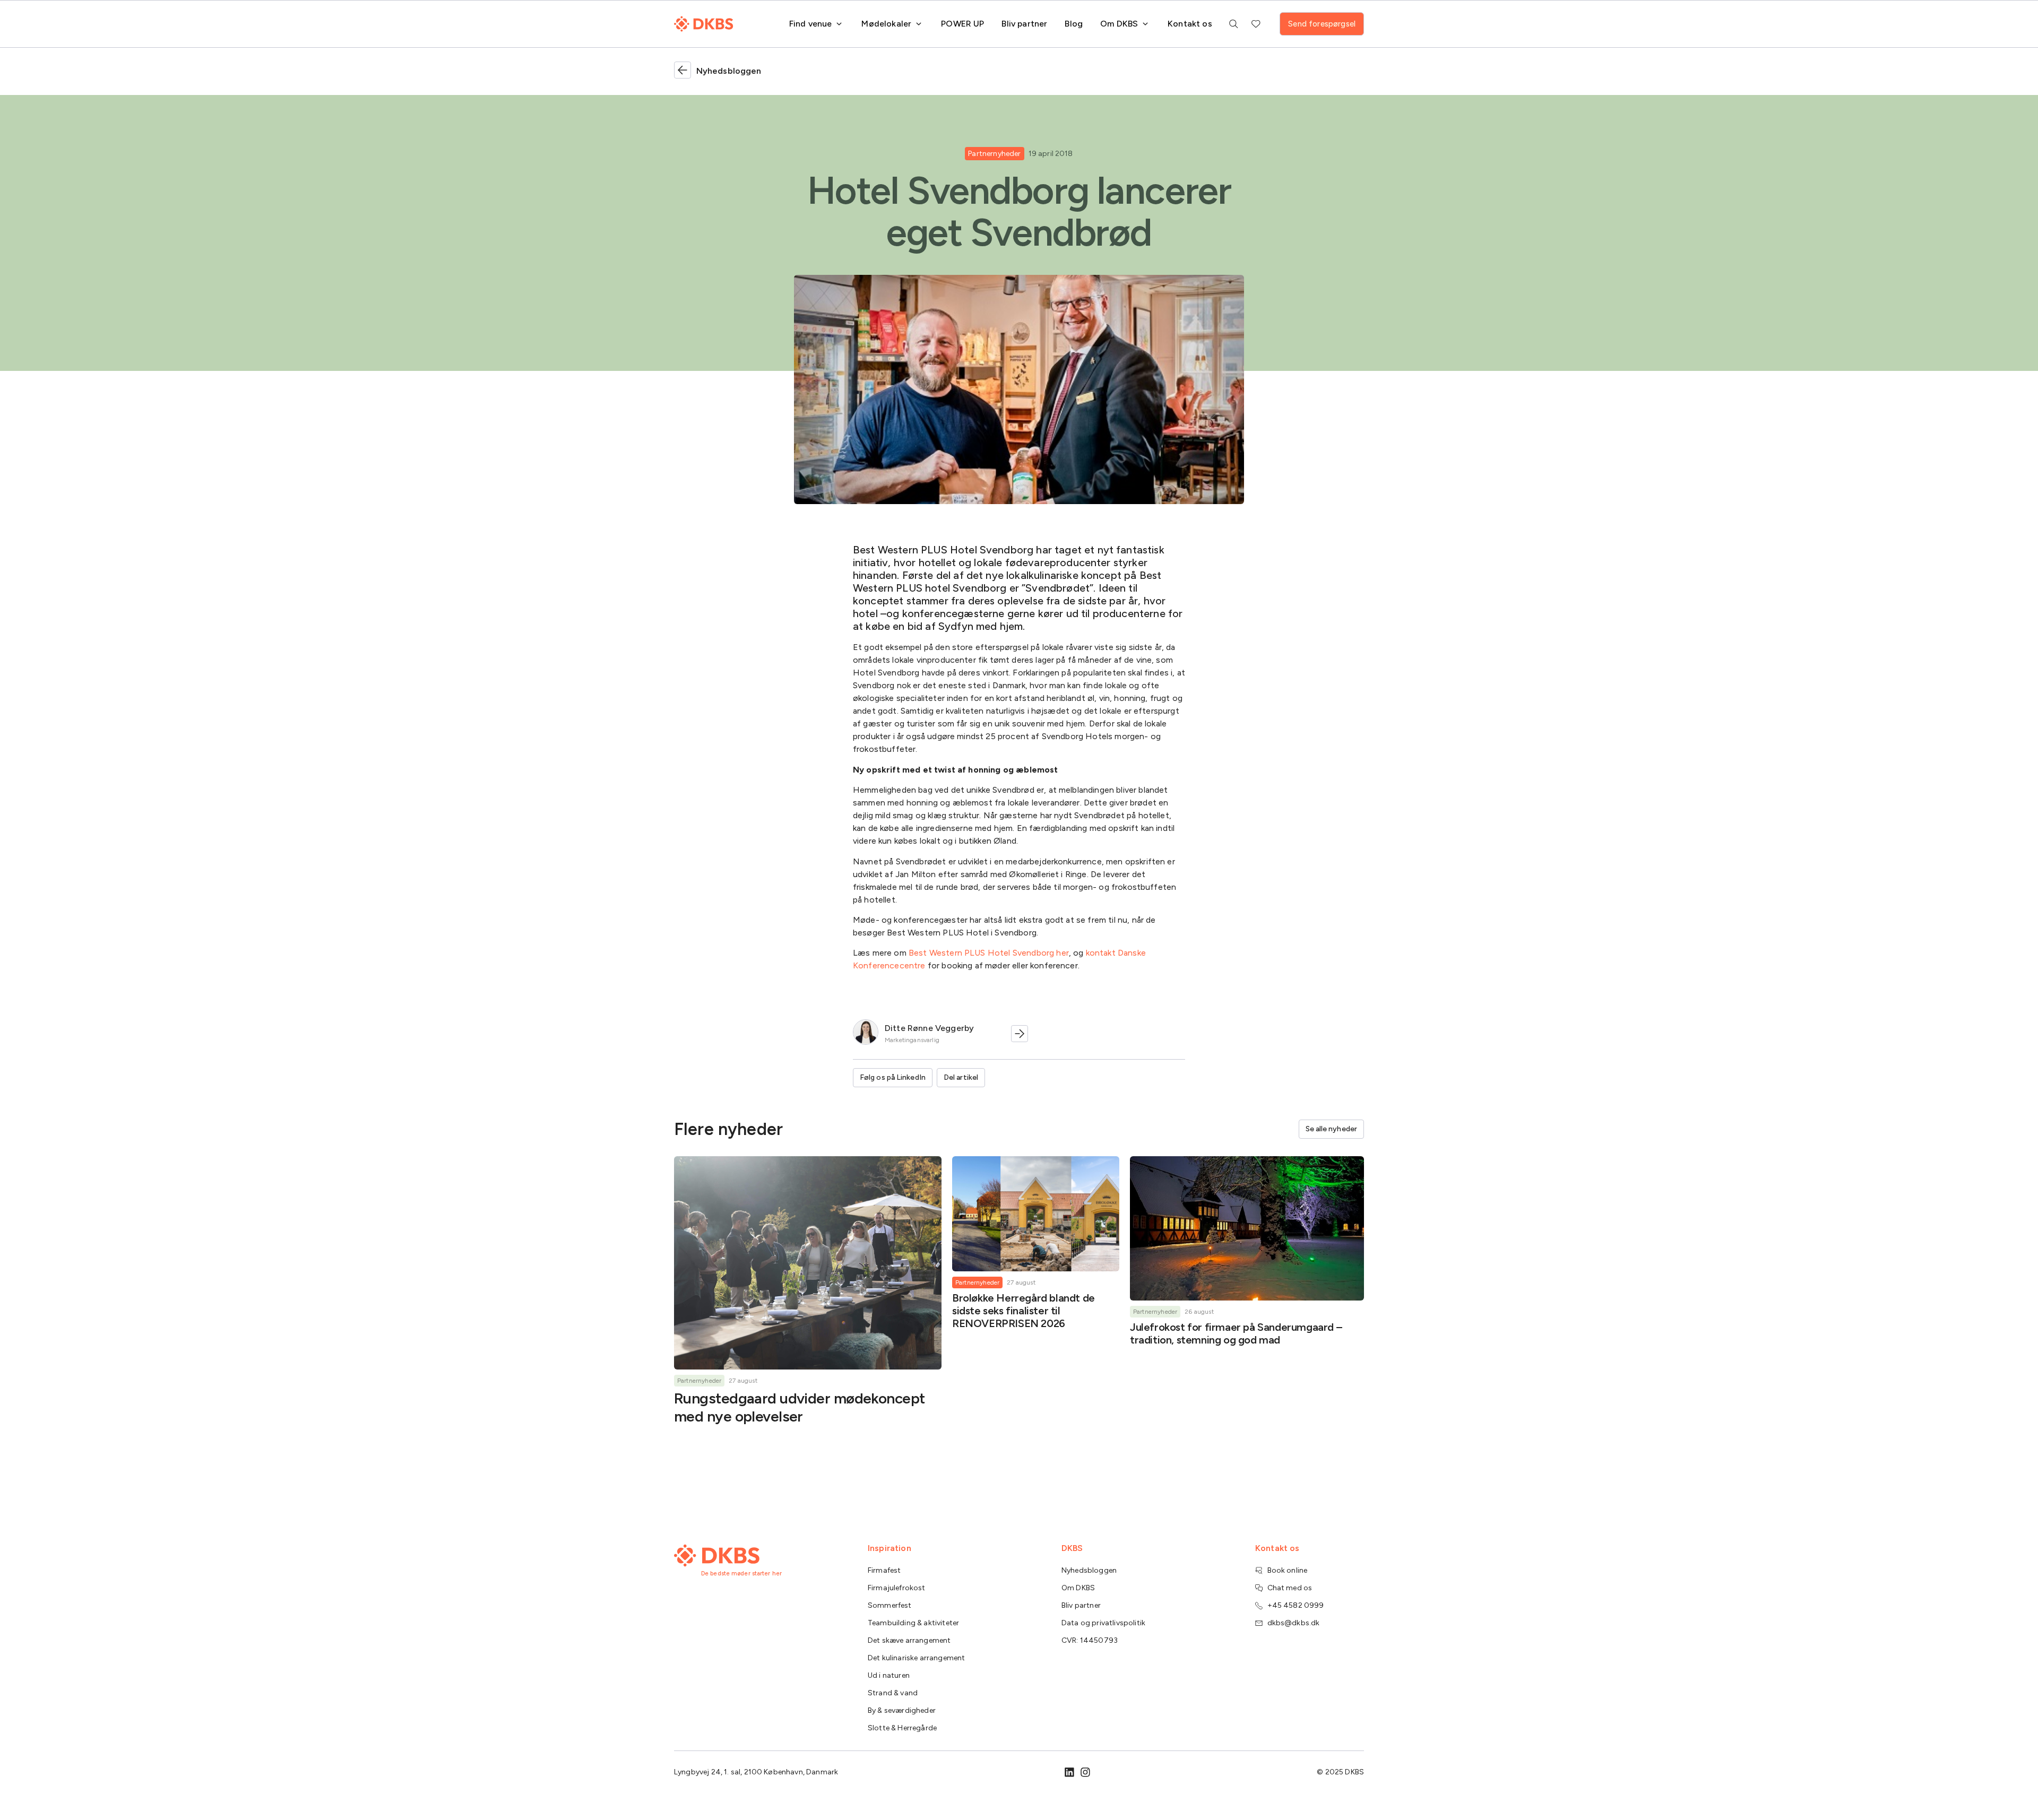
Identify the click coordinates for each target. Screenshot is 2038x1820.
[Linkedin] (1069, 1772)
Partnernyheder (994, 154)
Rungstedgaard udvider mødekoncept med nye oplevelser (800, 1407)
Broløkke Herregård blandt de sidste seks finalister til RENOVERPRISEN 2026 (1024, 1311)
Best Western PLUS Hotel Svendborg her (988, 953)
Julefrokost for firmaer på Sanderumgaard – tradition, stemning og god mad (1236, 1333)
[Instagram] (1085, 1772)
